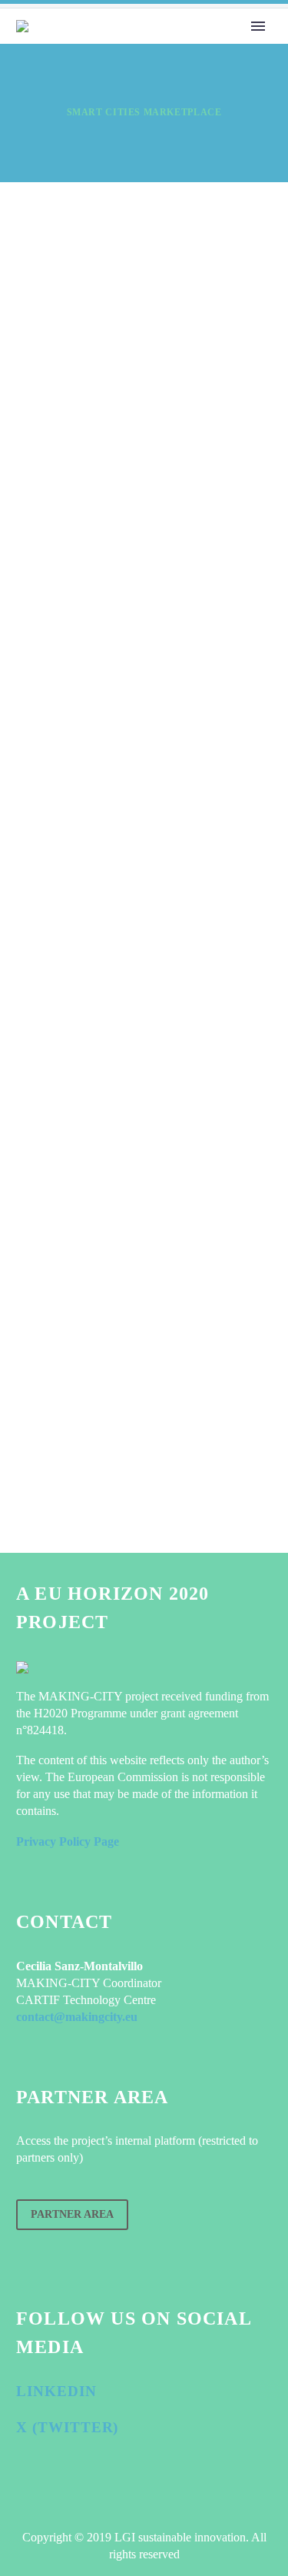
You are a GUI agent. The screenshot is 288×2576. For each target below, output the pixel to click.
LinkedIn (56, 2391)
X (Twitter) (67, 2427)
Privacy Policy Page (68, 1841)
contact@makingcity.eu (77, 2017)
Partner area (72, 2214)
